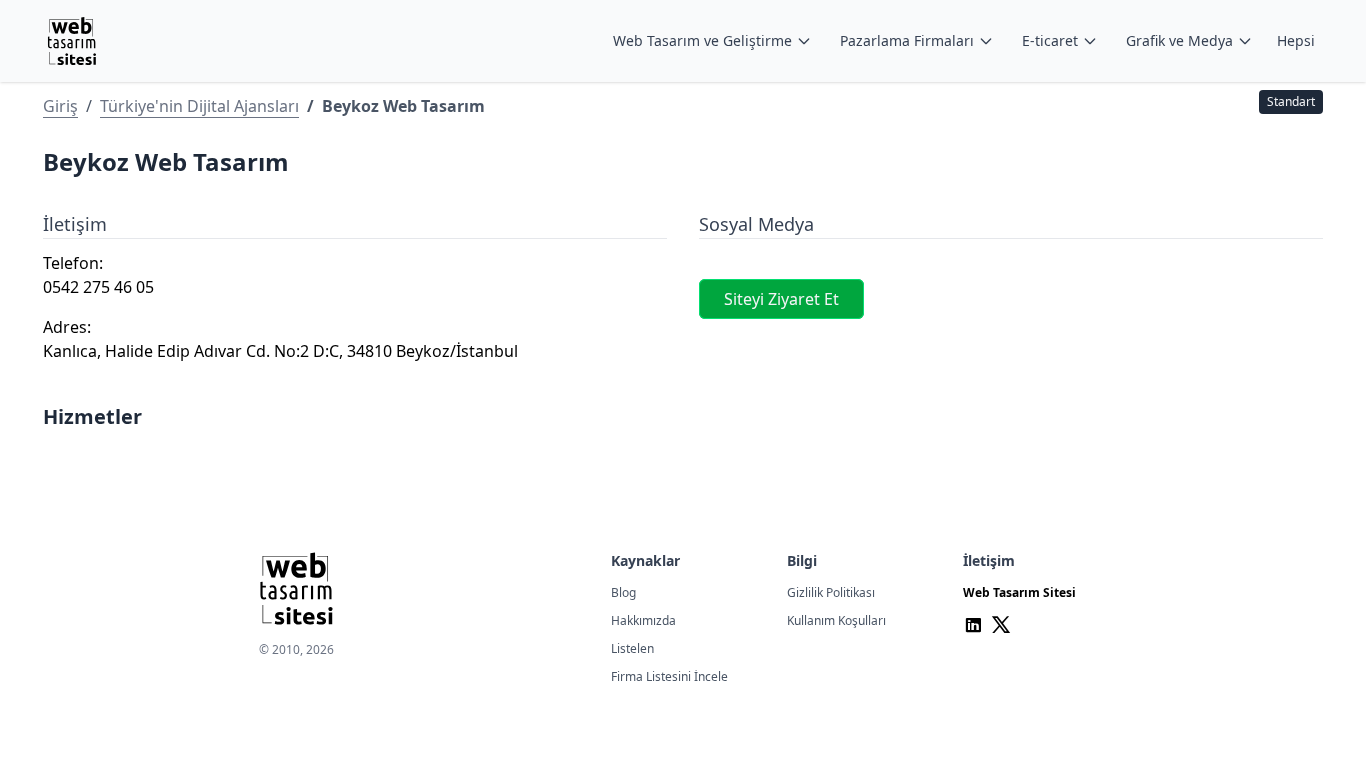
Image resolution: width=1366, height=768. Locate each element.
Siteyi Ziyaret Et (781, 299)
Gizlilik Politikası (831, 592)
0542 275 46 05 (98, 287)
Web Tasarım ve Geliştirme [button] (702, 40)
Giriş (60, 106)
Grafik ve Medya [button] (1179, 40)
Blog (623, 592)
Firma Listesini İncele (669, 676)
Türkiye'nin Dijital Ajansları (199, 106)
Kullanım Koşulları (836, 620)
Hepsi (1296, 40)
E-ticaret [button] (1050, 40)
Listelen (632, 648)
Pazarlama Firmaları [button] (907, 40)
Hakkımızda (643, 620)
